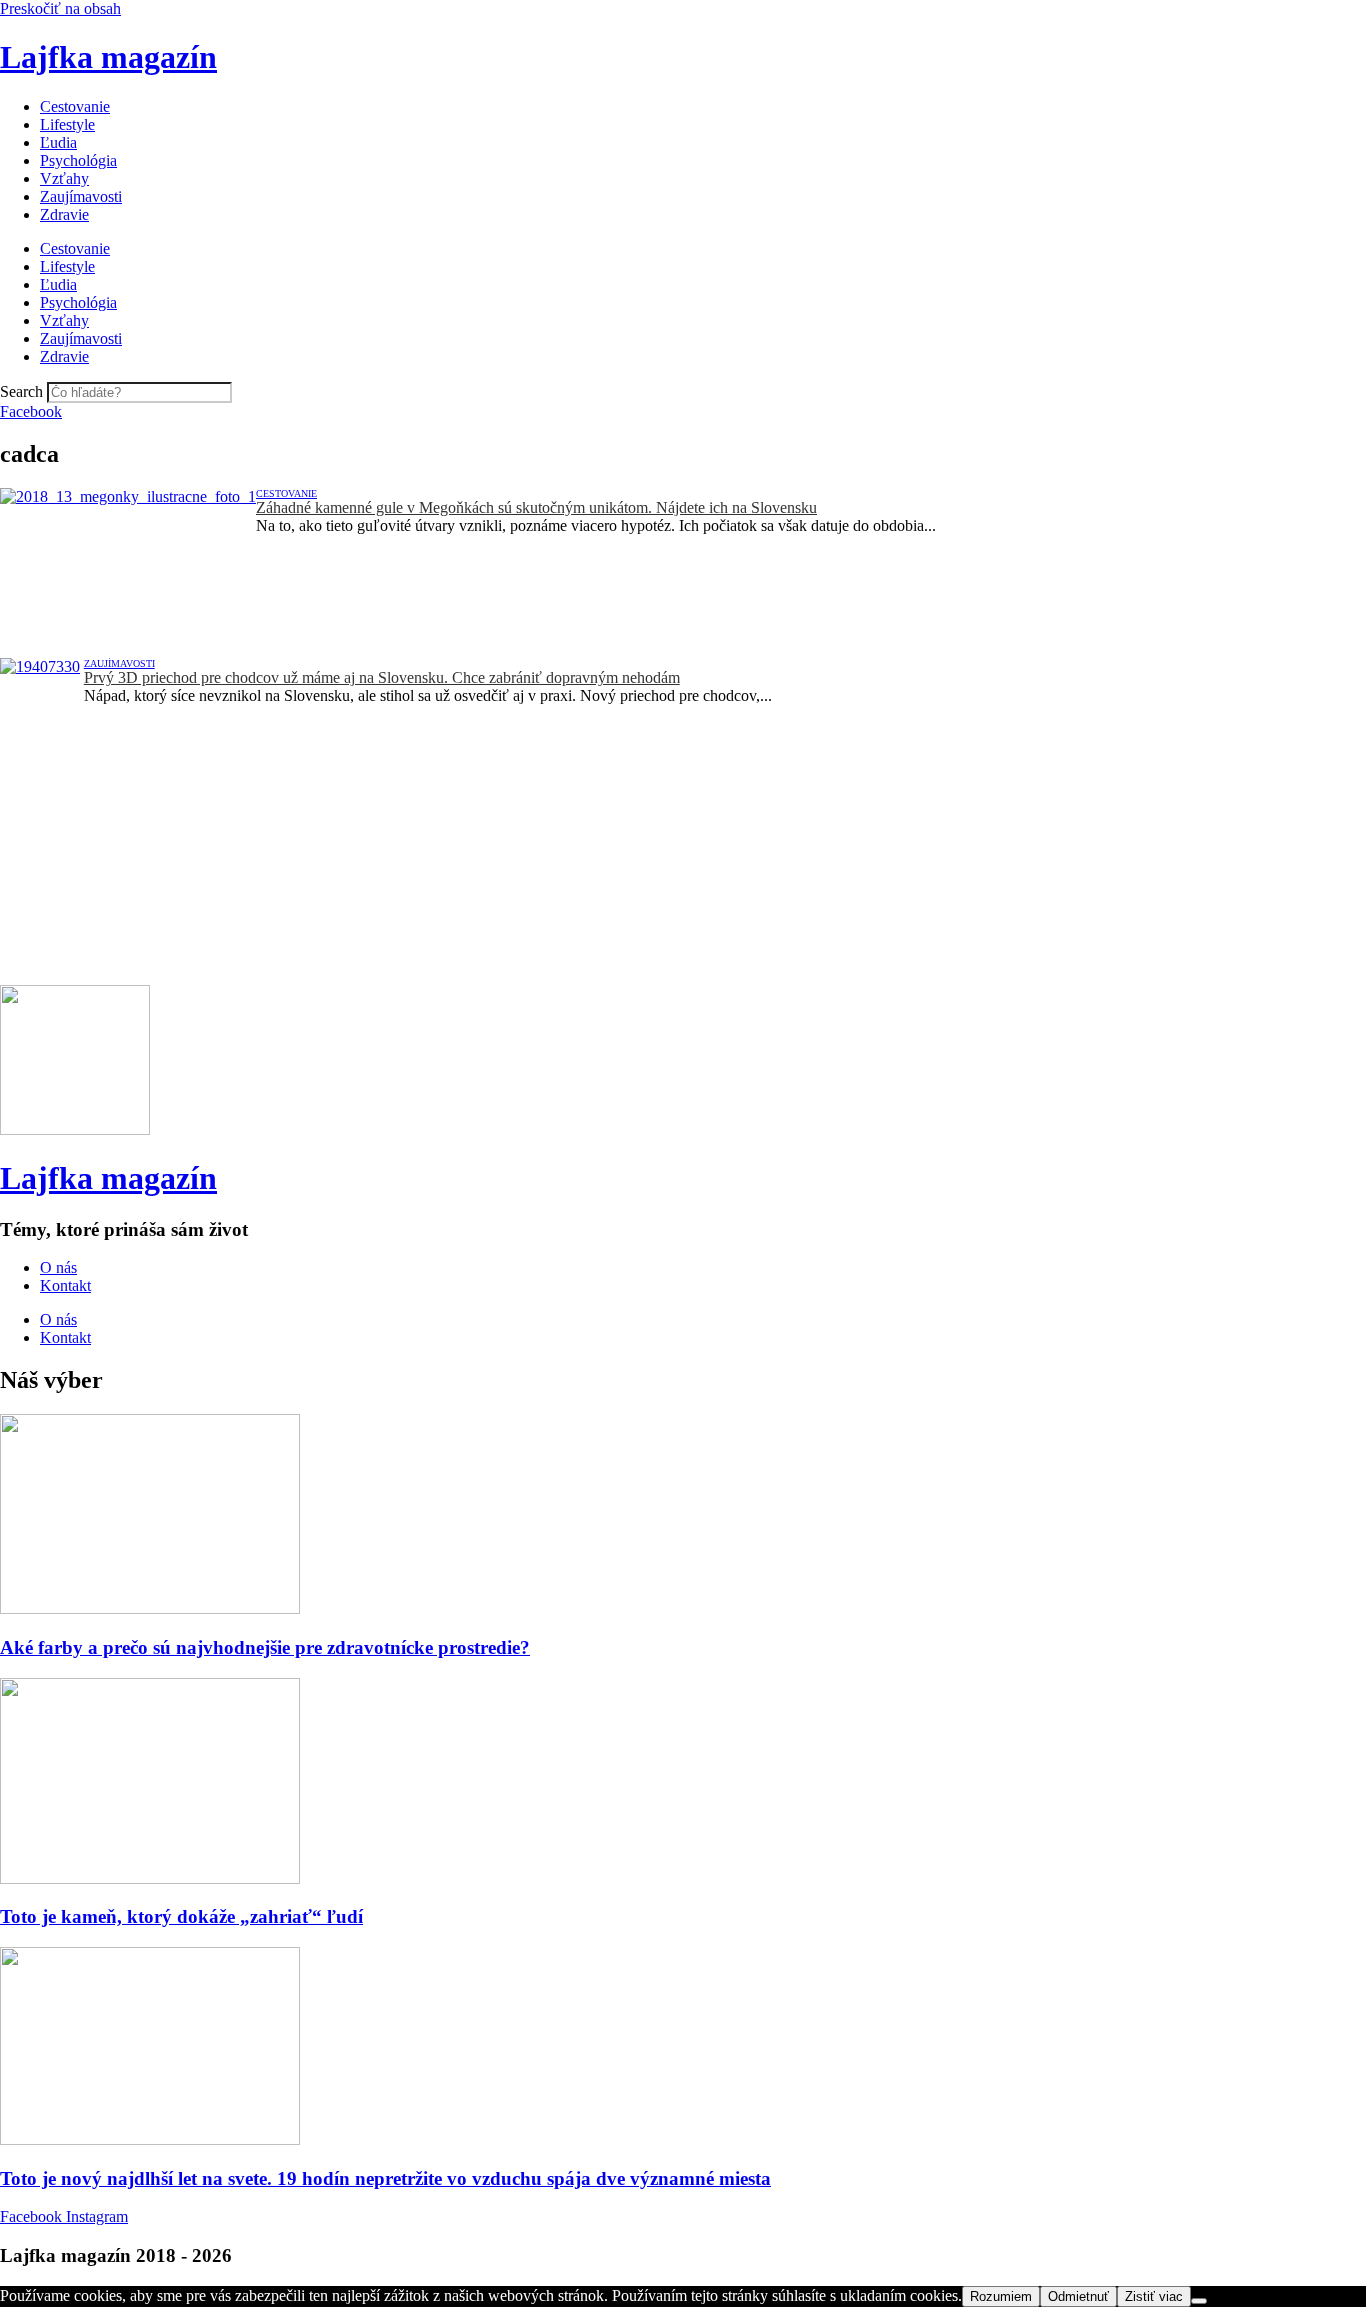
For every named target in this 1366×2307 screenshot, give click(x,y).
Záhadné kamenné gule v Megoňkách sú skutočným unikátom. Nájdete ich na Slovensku (536, 507)
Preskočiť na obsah (60, 8)
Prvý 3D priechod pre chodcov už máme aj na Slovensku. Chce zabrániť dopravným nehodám (382, 677)
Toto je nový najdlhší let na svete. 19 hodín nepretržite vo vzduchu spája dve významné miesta (385, 2178)
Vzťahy (64, 178)
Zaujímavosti (81, 196)
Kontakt (65, 1285)
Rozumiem (1001, 2296)
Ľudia (58, 142)
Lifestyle (67, 124)
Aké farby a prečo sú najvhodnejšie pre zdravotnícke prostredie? (265, 1647)
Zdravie (64, 214)
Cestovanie (75, 106)
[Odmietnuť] (1199, 2301)
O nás (58, 1267)
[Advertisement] (600, 845)
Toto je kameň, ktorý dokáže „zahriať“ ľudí (181, 1916)
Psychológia (78, 160)
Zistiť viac (1154, 2296)
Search (21, 391)
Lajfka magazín (108, 57)
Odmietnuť (1078, 2296)
